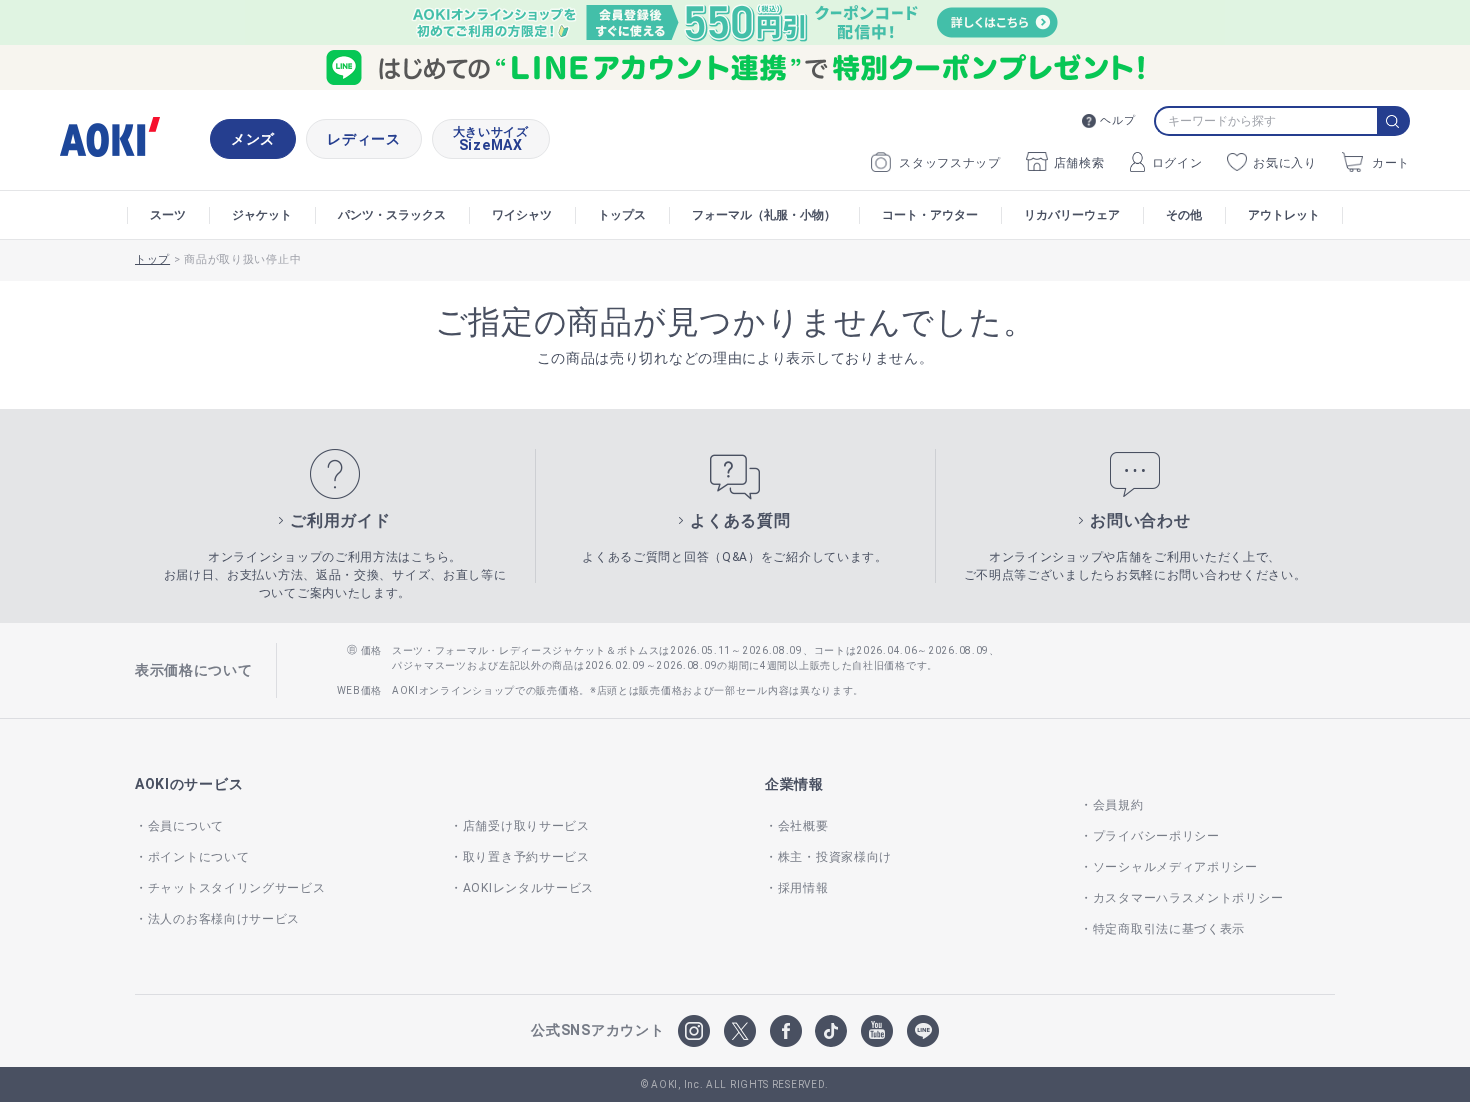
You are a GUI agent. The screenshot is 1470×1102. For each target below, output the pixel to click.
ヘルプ (1117, 120)
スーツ (168, 215)
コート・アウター (930, 215)
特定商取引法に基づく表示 (1169, 929)
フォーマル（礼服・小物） (764, 215)
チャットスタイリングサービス (237, 888)
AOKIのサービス (189, 784)
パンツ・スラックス (392, 215)
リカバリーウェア (1072, 215)
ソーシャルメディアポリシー (1175, 867)
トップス (622, 215)
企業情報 (794, 784)
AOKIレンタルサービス (528, 888)
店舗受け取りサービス (526, 826)
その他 (1184, 215)
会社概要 (803, 826)
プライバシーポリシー (1156, 836)
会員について (186, 826)
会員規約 (1118, 805)
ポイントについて (198, 857)
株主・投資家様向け (835, 857)
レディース (364, 139)
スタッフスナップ (950, 163)
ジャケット (262, 215)
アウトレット (1284, 215)
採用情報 (803, 888)
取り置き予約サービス (526, 857)
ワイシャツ (522, 215)
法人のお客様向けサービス (224, 919)
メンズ (253, 139)
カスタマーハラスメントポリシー (1188, 898)
